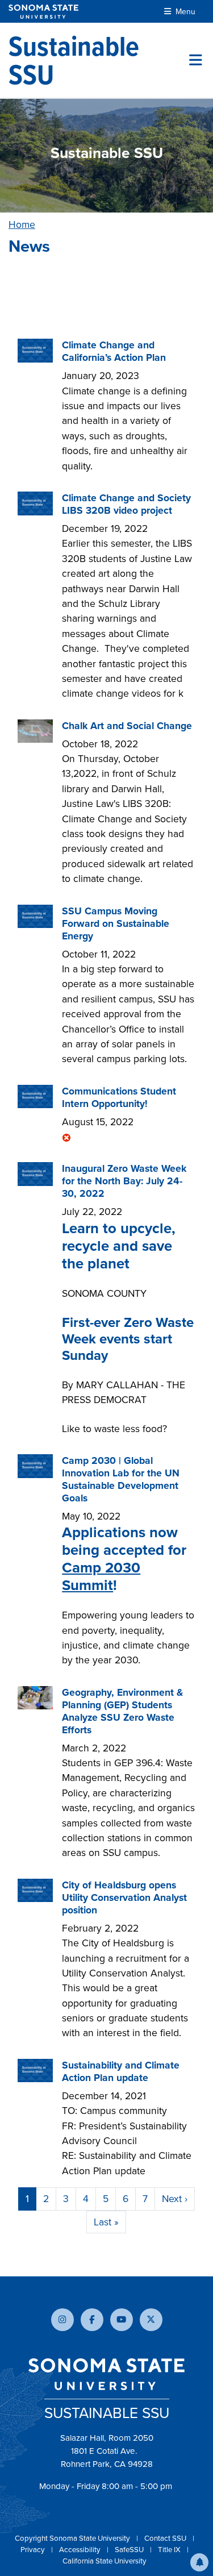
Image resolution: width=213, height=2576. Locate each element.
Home (22, 224)
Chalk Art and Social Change (127, 726)
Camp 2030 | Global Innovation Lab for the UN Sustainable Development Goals (121, 1479)
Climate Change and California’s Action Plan (114, 351)
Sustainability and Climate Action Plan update (121, 2071)
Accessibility (81, 2550)
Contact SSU (166, 2538)
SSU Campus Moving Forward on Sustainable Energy (116, 923)
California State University (105, 2561)
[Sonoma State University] (43, 12)
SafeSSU (130, 2550)
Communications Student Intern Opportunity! (119, 1097)
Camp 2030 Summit (101, 1576)
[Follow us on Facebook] (92, 2320)
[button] (199, 2562)
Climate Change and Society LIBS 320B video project (126, 504)
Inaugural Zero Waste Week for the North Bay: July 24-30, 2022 (124, 1181)
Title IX (170, 2550)
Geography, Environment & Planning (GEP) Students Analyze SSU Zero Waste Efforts (122, 1711)
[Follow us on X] (151, 2320)
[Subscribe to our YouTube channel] (122, 2320)
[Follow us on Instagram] (62, 2320)
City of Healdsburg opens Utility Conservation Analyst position (124, 1897)
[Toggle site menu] (196, 60)
